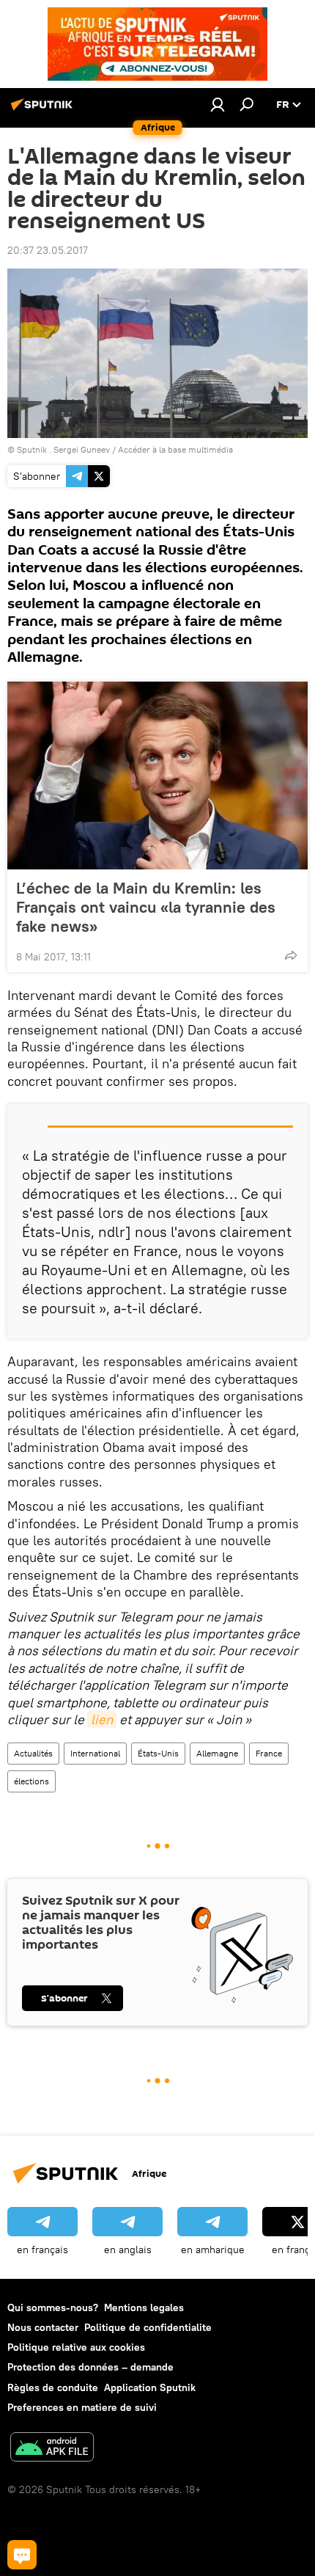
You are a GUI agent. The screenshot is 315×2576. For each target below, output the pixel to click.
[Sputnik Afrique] (44, 110)
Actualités (33, 1753)
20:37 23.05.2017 (48, 250)
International (95, 1753)
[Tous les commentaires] (22, 2555)
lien (102, 1719)
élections (31, 1781)
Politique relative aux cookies (76, 2347)
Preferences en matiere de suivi (82, 2407)
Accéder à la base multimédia (175, 449)
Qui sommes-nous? (53, 2307)
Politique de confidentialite (148, 2327)
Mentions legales (144, 2307)
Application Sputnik (150, 2387)
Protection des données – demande (90, 2367)
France (269, 1753)
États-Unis (158, 1753)
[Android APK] (52, 2449)
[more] (291, 955)
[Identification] (218, 104)
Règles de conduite (53, 2387)
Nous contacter (43, 2327)
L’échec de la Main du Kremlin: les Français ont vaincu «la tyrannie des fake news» (146, 907)
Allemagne (217, 1753)
